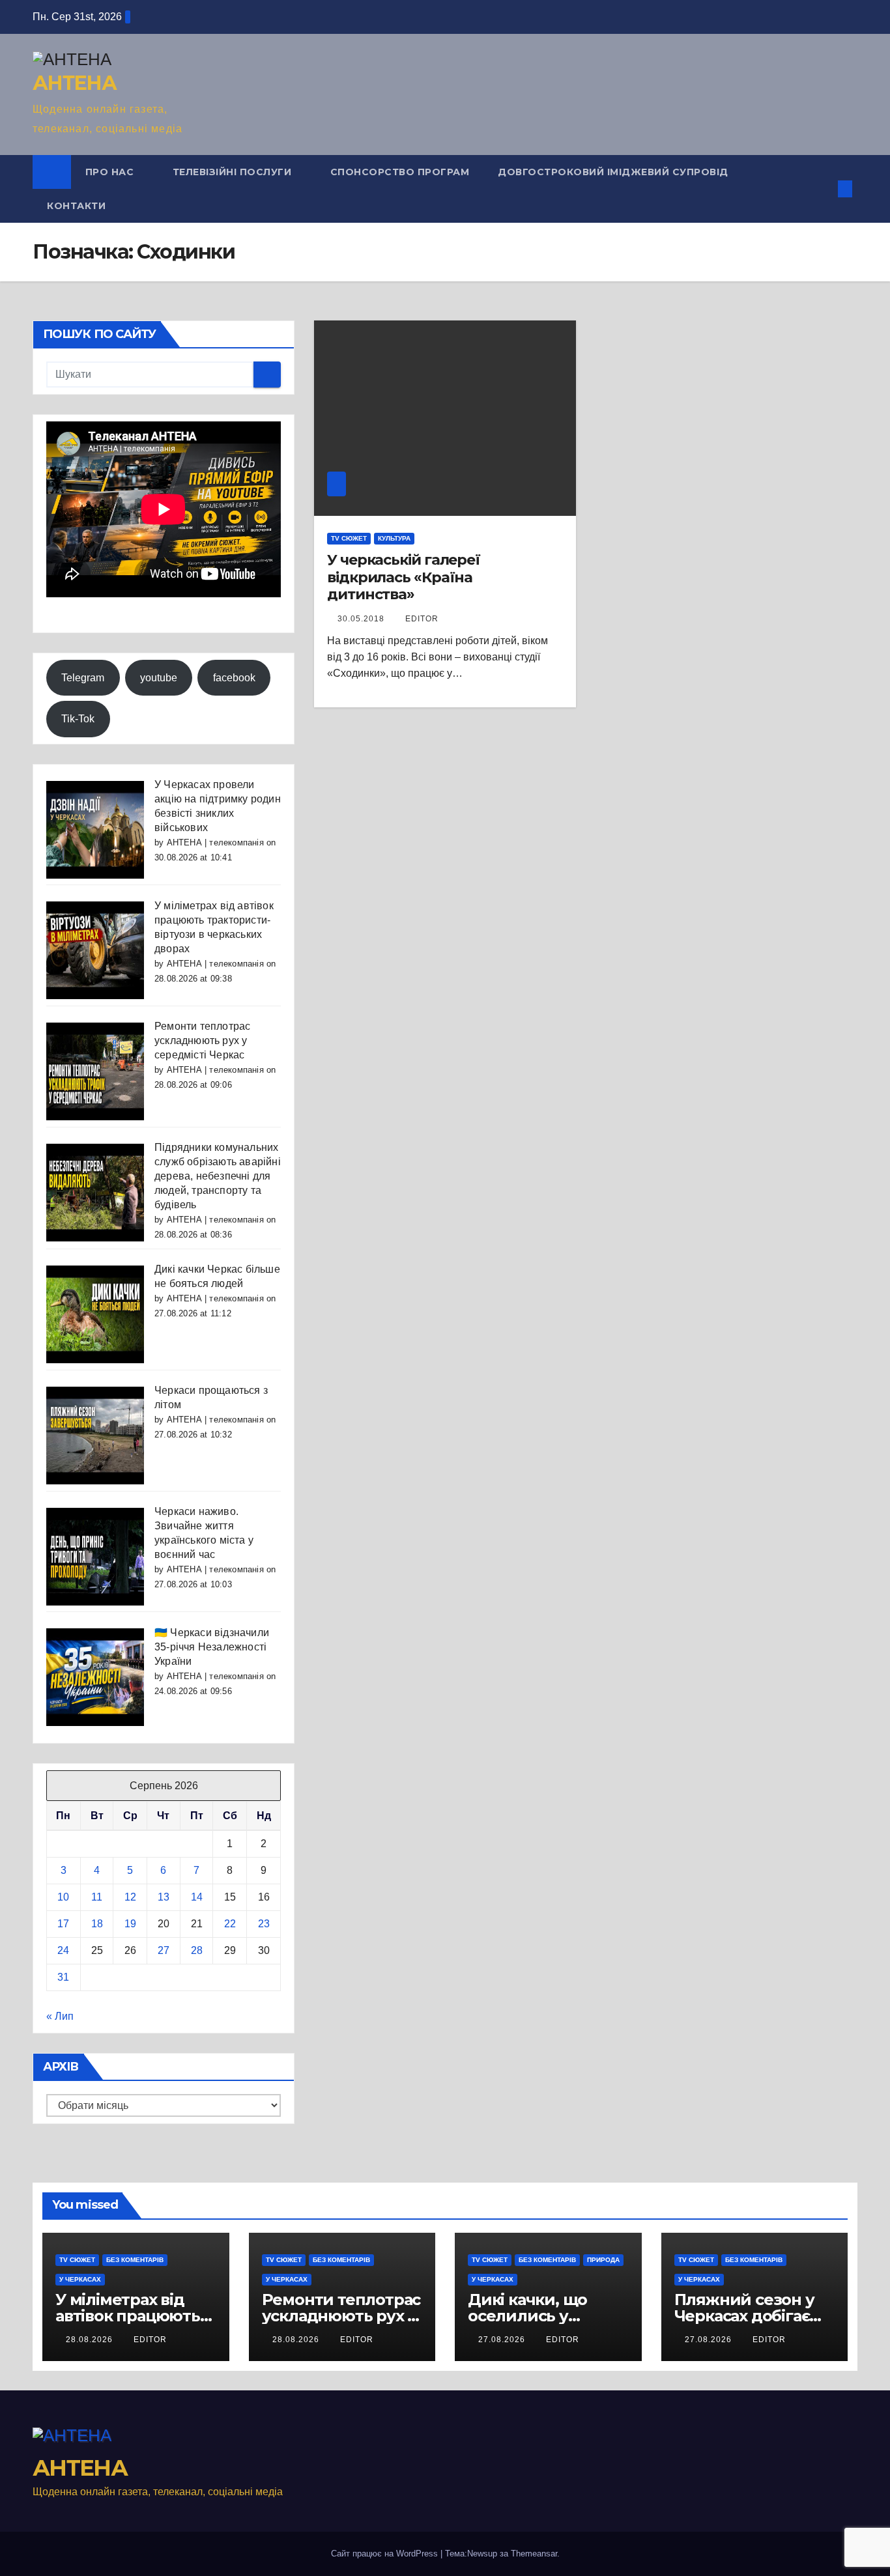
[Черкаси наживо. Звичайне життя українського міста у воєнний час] (95, 1556)
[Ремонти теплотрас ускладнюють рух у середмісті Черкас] (95, 1071)
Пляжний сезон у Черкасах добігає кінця (744, 2316)
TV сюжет (349, 538)
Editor (422, 619)
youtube (159, 678)
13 (164, 1897)
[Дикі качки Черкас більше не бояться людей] (95, 1313)
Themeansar (534, 2554)
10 (63, 1897)
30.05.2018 (362, 619)
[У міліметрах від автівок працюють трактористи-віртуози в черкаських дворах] (95, 950)
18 (97, 1924)
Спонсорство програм (400, 172)
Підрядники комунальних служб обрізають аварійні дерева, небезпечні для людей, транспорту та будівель (218, 1176)
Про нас (111, 172)
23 (264, 1924)
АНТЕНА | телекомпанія (215, 842)
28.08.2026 (91, 2340)
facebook (234, 678)
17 (63, 1924)
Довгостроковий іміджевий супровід (613, 172)
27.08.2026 (503, 2340)
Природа (603, 2260)
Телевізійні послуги (234, 172)
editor (150, 2340)
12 (130, 1897)
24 (63, 1950)
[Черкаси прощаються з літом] (95, 1435)
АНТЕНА (74, 83)
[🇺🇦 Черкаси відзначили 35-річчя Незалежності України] (95, 1677)
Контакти (76, 206)
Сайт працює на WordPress (386, 2554)
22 (230, 1924)
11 (97, 1897)
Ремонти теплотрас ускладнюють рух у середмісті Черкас (202, 1040)
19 (130, 1924)
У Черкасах (80, 2279)
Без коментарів (135, 2260)
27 (164, 1950)
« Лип (60, 2016)
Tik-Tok (78, 719)
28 (197, 1950)
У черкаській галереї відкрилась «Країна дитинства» (404, 577)
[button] (824, 189)
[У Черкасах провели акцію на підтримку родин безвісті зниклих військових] (95, 829)
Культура (394, 538)
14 (197, 1897)
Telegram (83, 678)
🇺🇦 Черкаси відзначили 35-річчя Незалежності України (212, 1647)
